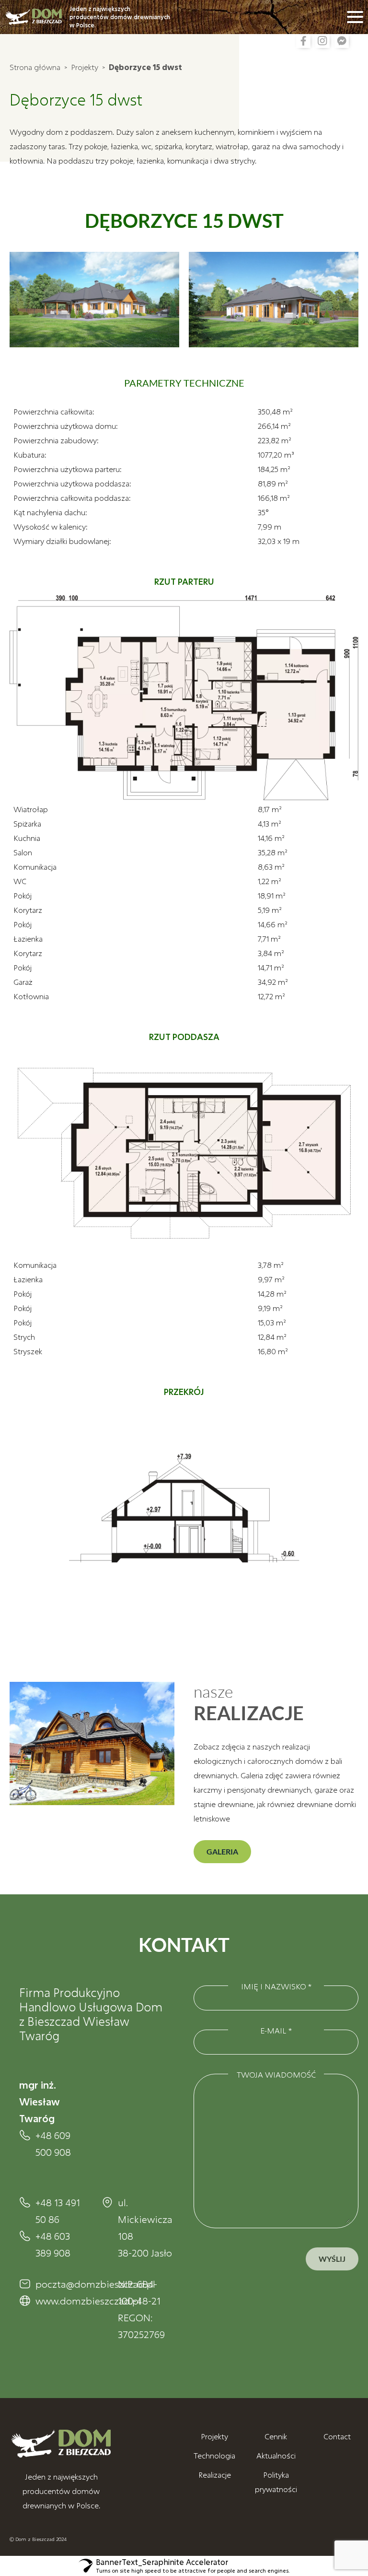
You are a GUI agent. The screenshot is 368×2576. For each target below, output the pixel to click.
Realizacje (215, 2475)
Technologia (214, 2455)
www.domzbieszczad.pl (59, 2301)
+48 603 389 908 (53, 2244)
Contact (337, 2436)
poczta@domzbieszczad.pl (59, 2284)
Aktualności (276, 2455)
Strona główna (35, 67)
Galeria (222, 1851)
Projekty (85, 67)
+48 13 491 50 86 (58, 2211)
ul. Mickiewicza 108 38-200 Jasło (141, 2227)
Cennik (276, 2436)
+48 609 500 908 (53, 2144)
